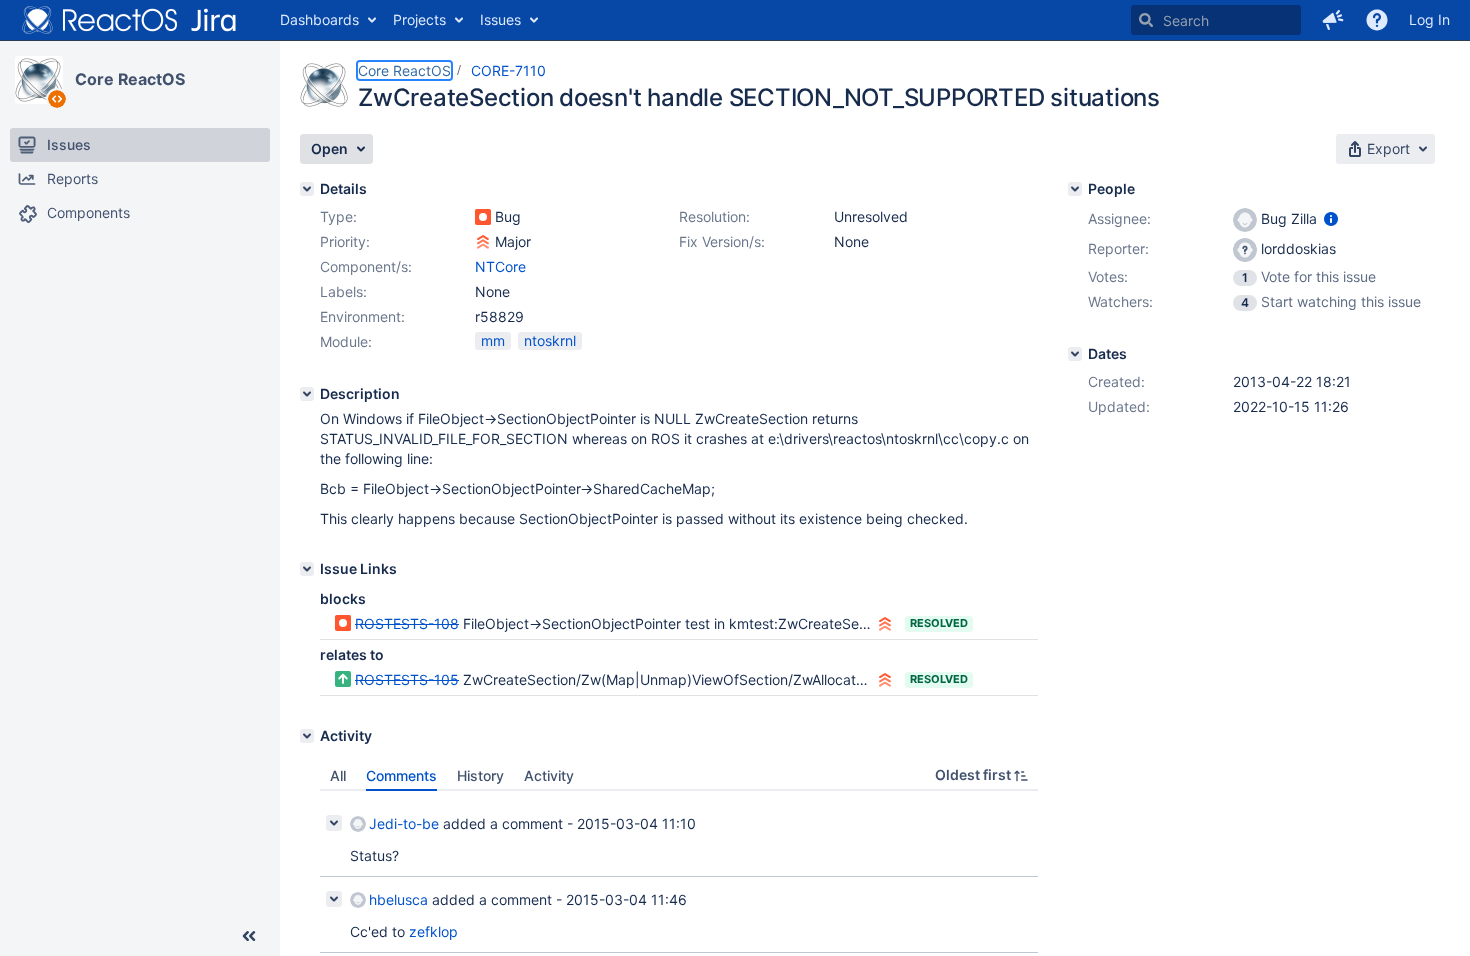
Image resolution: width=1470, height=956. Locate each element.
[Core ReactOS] (39, 80)
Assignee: (1119, 218)
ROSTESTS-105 (407, 679)
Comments (401, 775)
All (338, 775)
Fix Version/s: (722, 241)
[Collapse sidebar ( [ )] (249, 936)
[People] (1075, 189)
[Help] (1377, 20)
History (480, 775)
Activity (549, 775)
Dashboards (319, 19)
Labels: (343, 291)
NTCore (500, 266)
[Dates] (1075, 354)
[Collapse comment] (334, 823)
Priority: (345, 241)
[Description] (307, 394)
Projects (419, 19)
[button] (1333, 20)
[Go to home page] (130, 20)
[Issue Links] (307, 569)
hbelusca (398, 899)
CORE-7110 (508, 70)
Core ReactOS (130, 79)
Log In (1429, 19)
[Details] (307, 189)
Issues (500, 19)
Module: (346, 341)
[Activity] (307, 736)
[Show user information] (1331, 218)
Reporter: (1118, 248)
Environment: (362, 316)
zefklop (433, 931)
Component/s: (366, 266)
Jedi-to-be (404, 823)
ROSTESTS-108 (407, 623)
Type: (338, 216)
